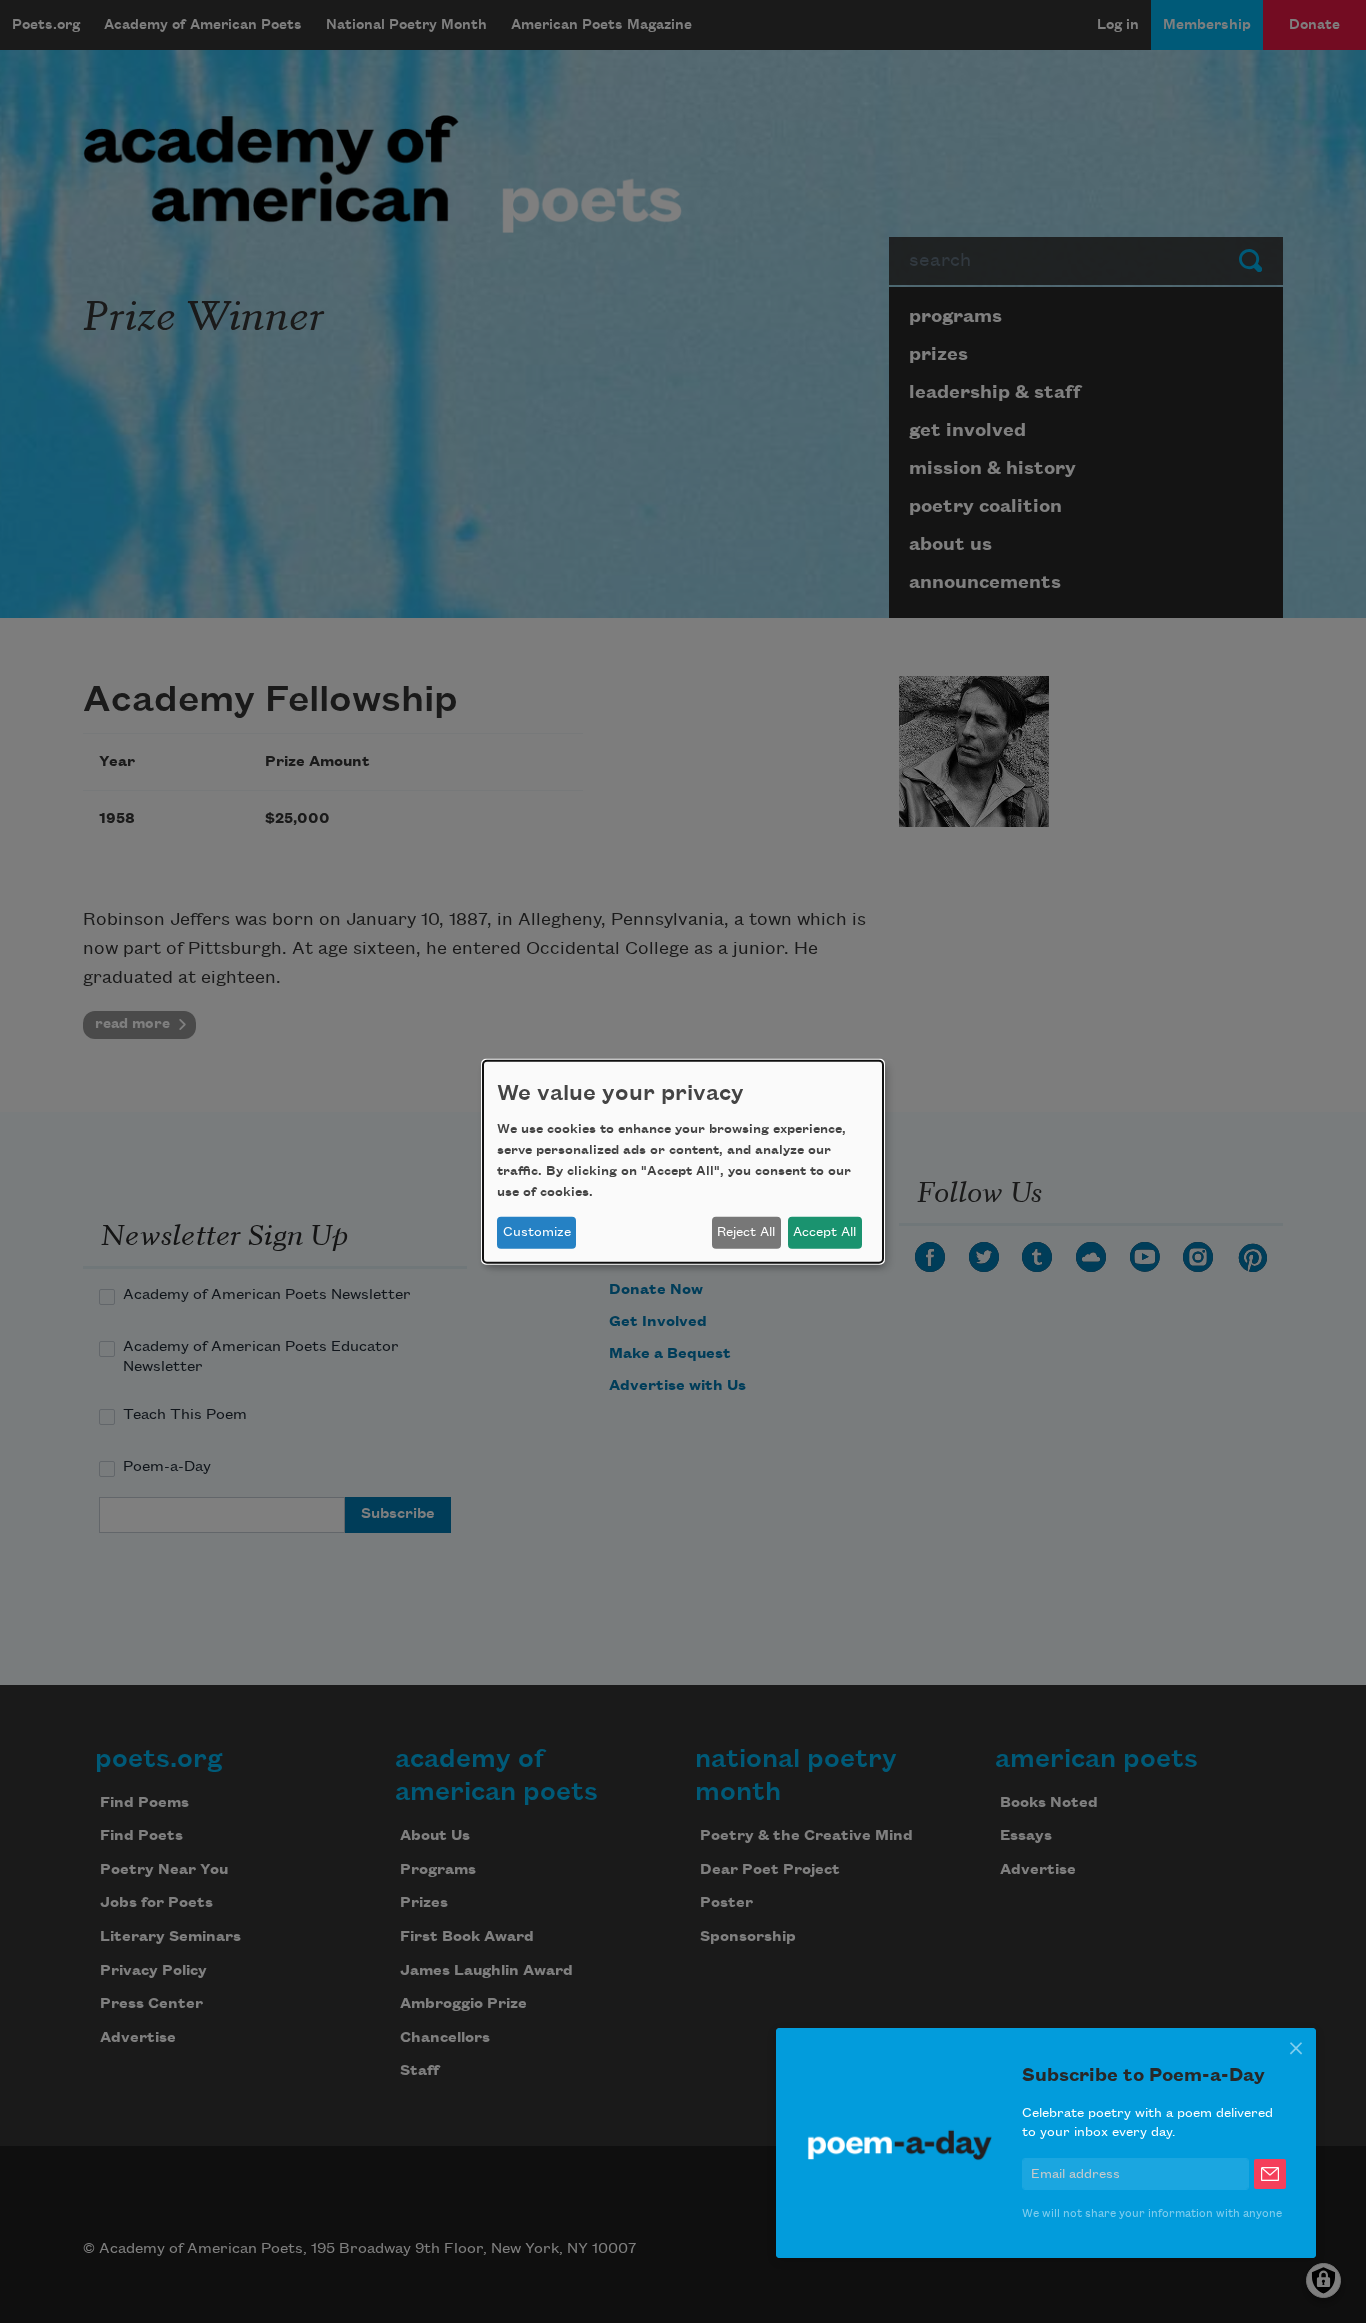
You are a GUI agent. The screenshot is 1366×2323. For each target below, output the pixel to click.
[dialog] (683, 1161)
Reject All (746, 1232)
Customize (537, 1232)
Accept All (824, 1232)
